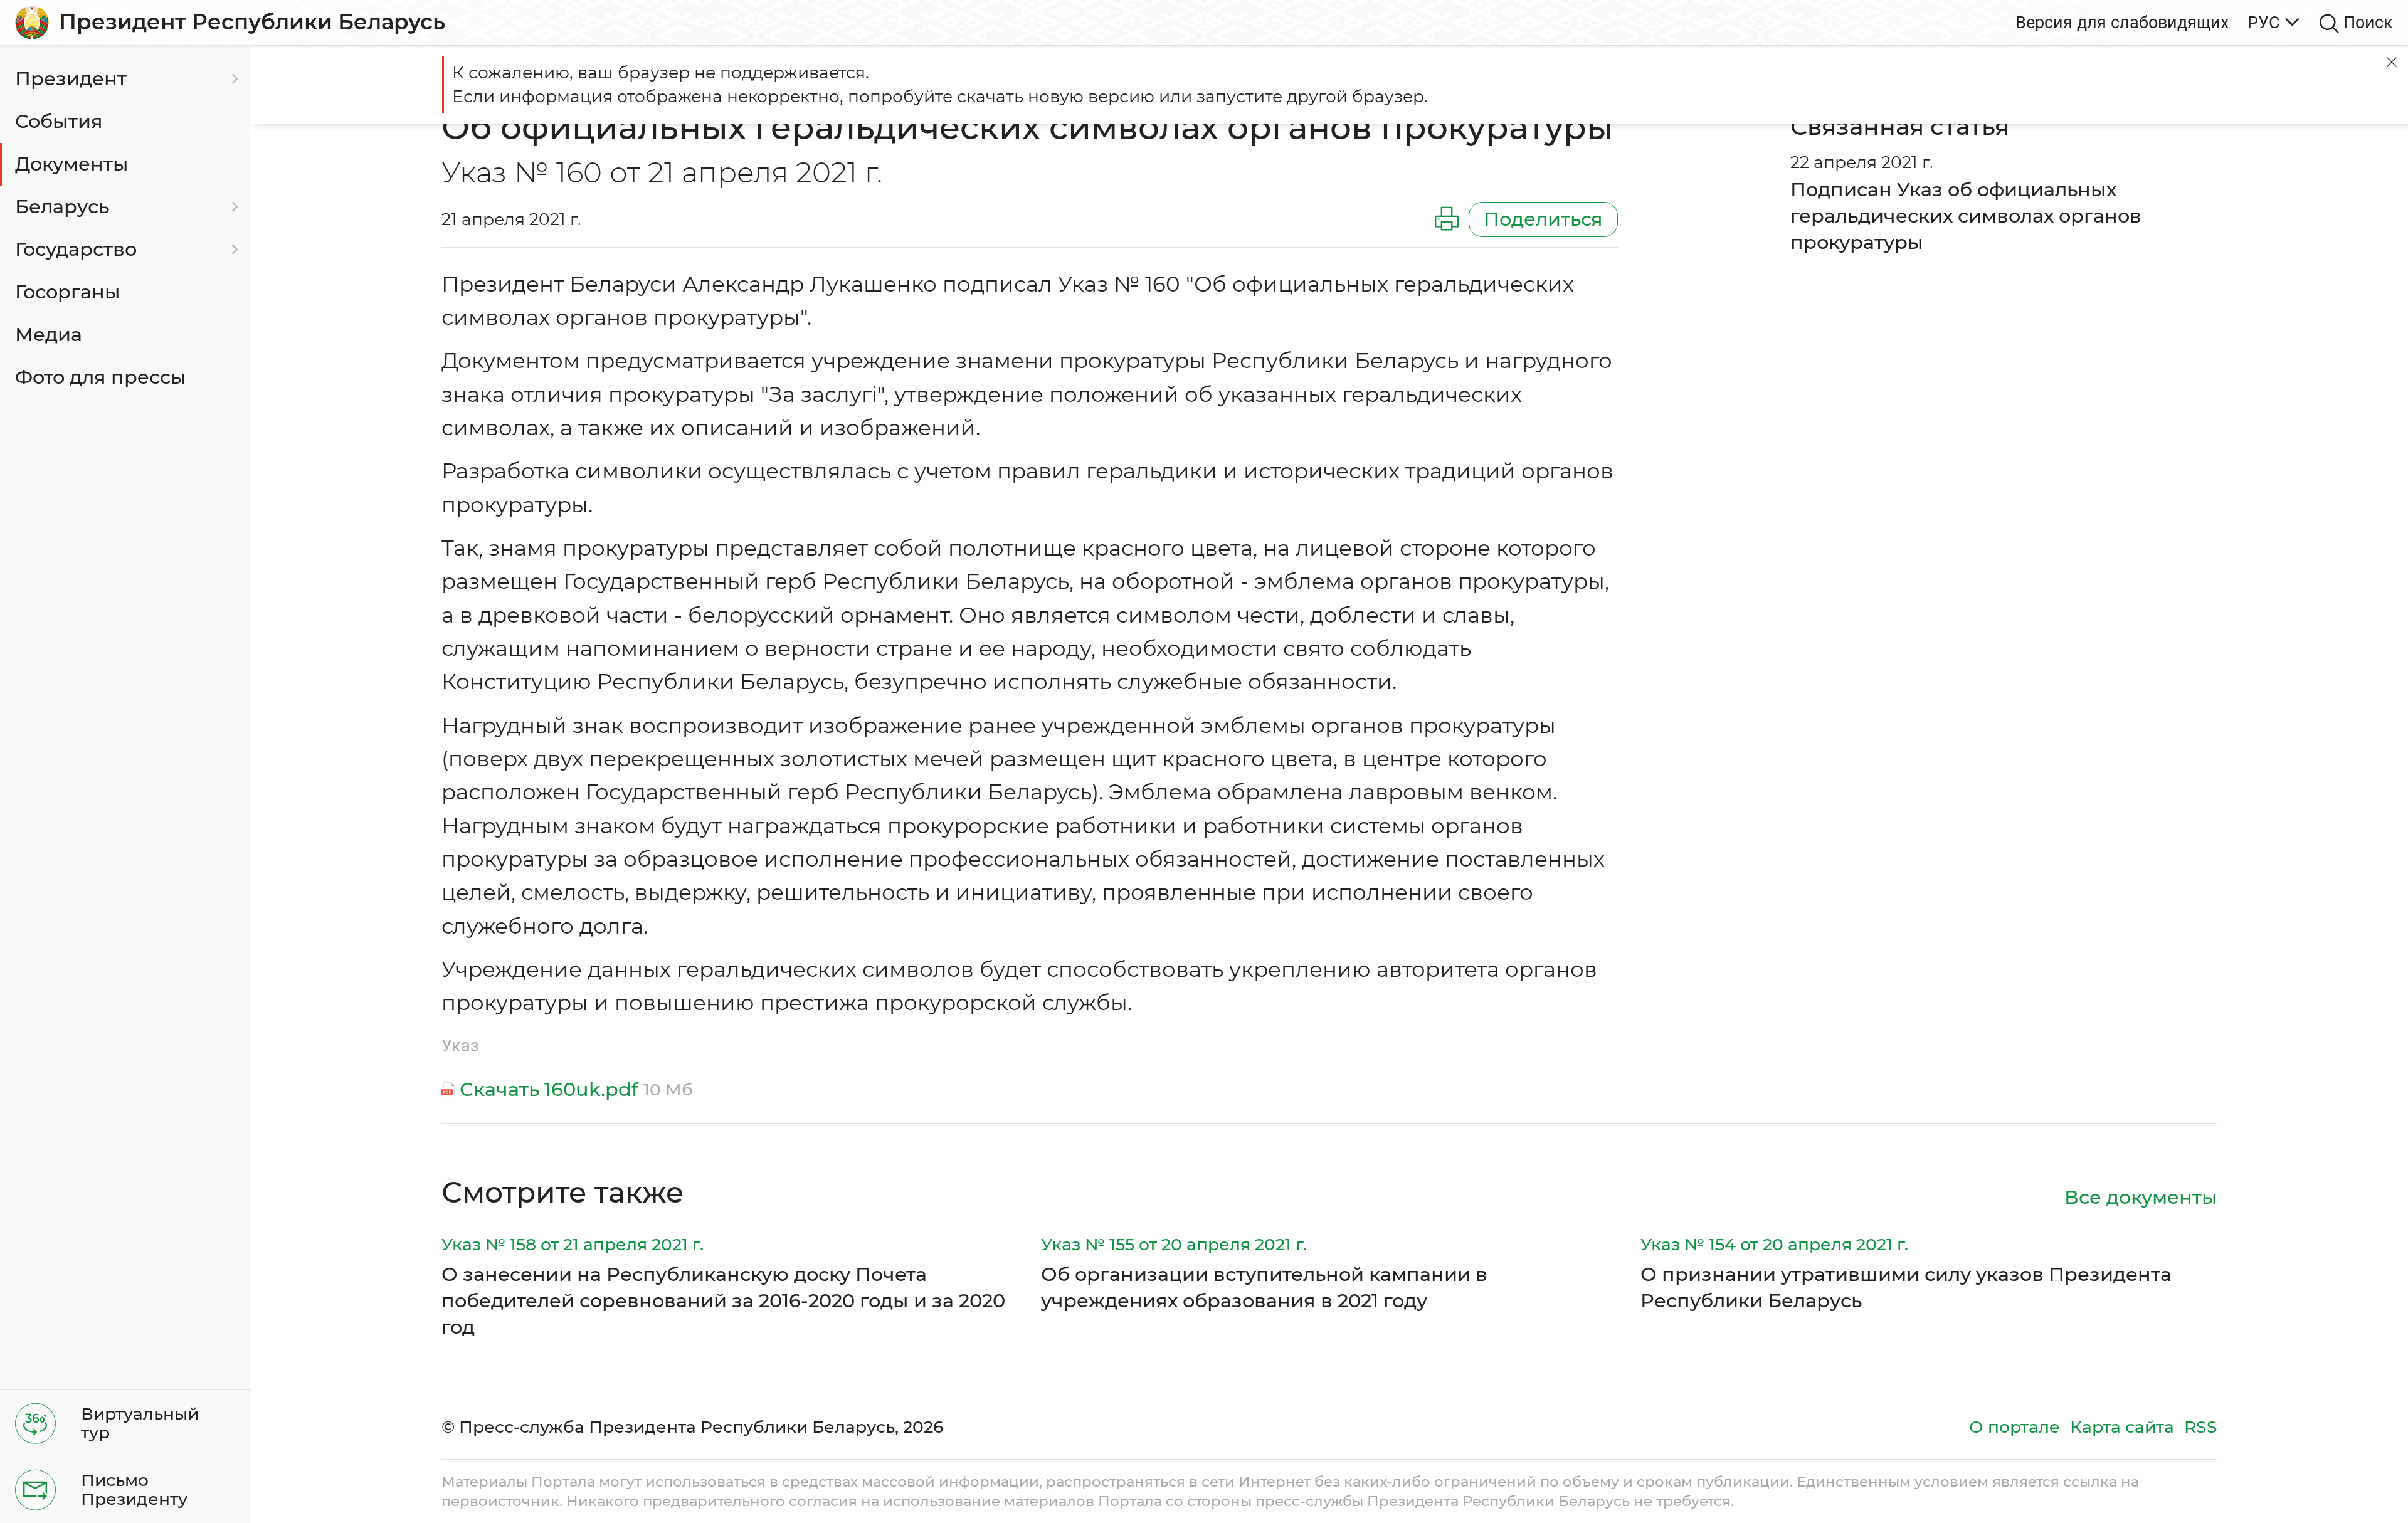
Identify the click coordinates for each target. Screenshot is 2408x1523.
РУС (2264, 22)
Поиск (2368, 22)
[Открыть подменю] (233, 79)
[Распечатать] (1447, 219)
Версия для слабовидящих (2122, 22)
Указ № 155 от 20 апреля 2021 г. (1174, 1244)
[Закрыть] (2392, 62)
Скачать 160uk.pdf (549, 1089)
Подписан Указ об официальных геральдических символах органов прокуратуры (1966, 216)
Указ (460, 1046)
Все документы (2141, 1197)
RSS (2201, 1427)
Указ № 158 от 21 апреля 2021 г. (573, 1244)
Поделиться (1543, 219)
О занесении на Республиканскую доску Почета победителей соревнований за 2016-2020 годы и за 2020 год (723, 1301)
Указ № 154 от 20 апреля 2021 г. (1774, 1244)
